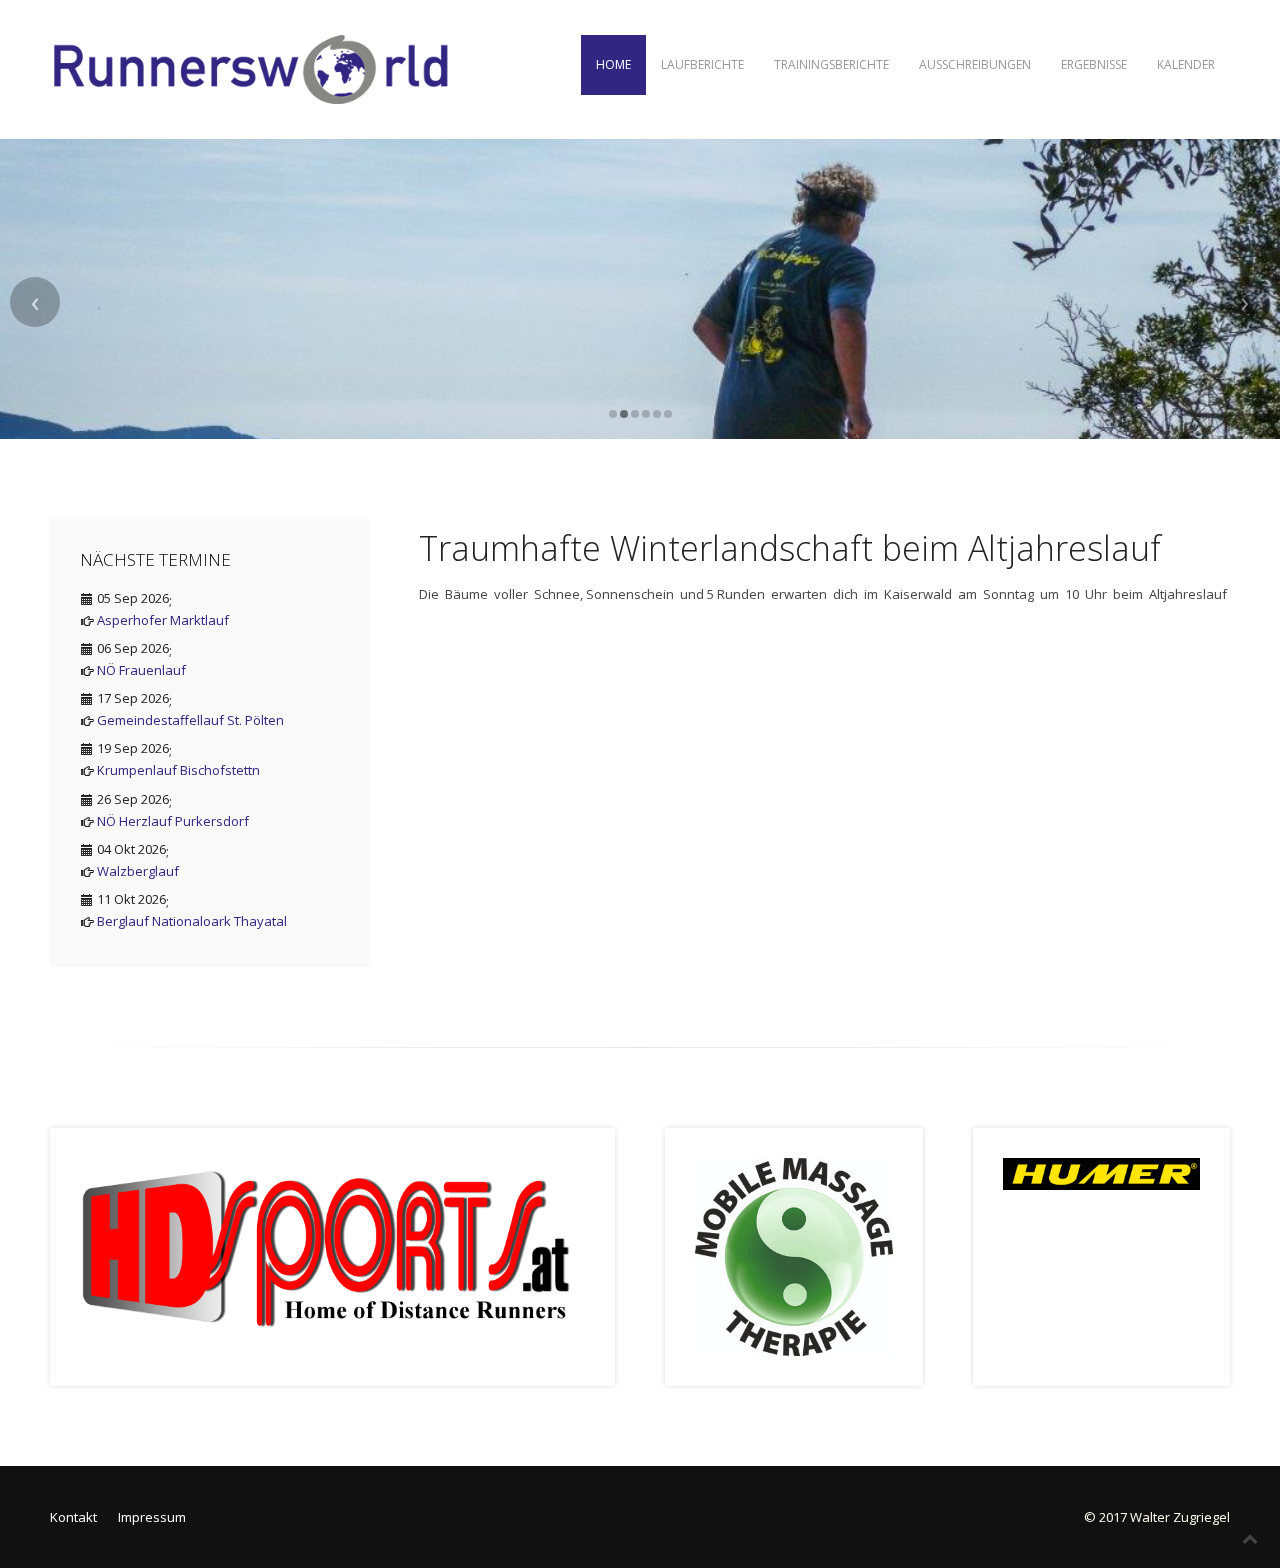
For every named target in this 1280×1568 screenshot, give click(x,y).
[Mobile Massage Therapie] (794, 1256)
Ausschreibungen (975, 64)
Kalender (1186, 64)
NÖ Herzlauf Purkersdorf (173, 821)
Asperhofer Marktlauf (163, 620)
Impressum (152, 1517)
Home (613, 64)
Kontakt (73, 1517)
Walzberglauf (138, 871)
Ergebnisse (1094, 64)
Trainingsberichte (831, 64)
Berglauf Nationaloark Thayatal (192, 921)
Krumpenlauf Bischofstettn (178, 770)
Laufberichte (702, 64)
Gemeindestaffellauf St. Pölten (190, 720)
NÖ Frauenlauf (141, 670)
